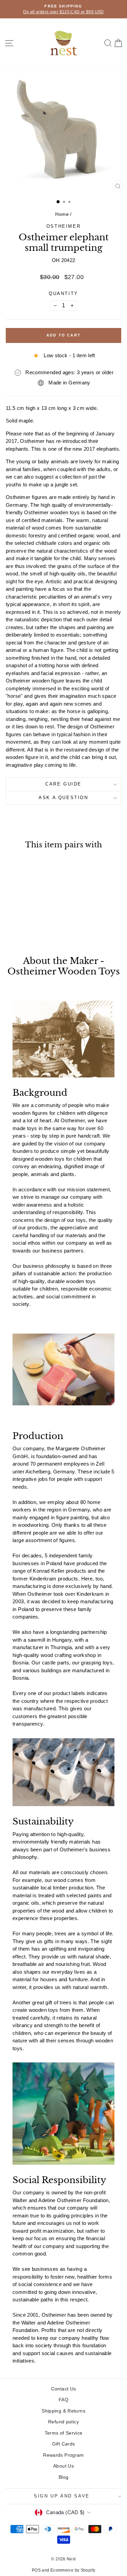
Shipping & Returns (63, 2411)
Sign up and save (62, 2496)
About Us (63, 2466)
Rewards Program (63, 2455)
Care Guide (63, 784)
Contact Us (64, 2389)
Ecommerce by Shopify (73, 2570)
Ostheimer (63, 226)
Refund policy (63, 2422)
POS (36, 2570)
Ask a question (63, 798)
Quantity (63, 293)
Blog (64, 2477)
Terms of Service (64, 2433)
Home (62, 214)
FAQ (63, 2400)
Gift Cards (64, 2444)
